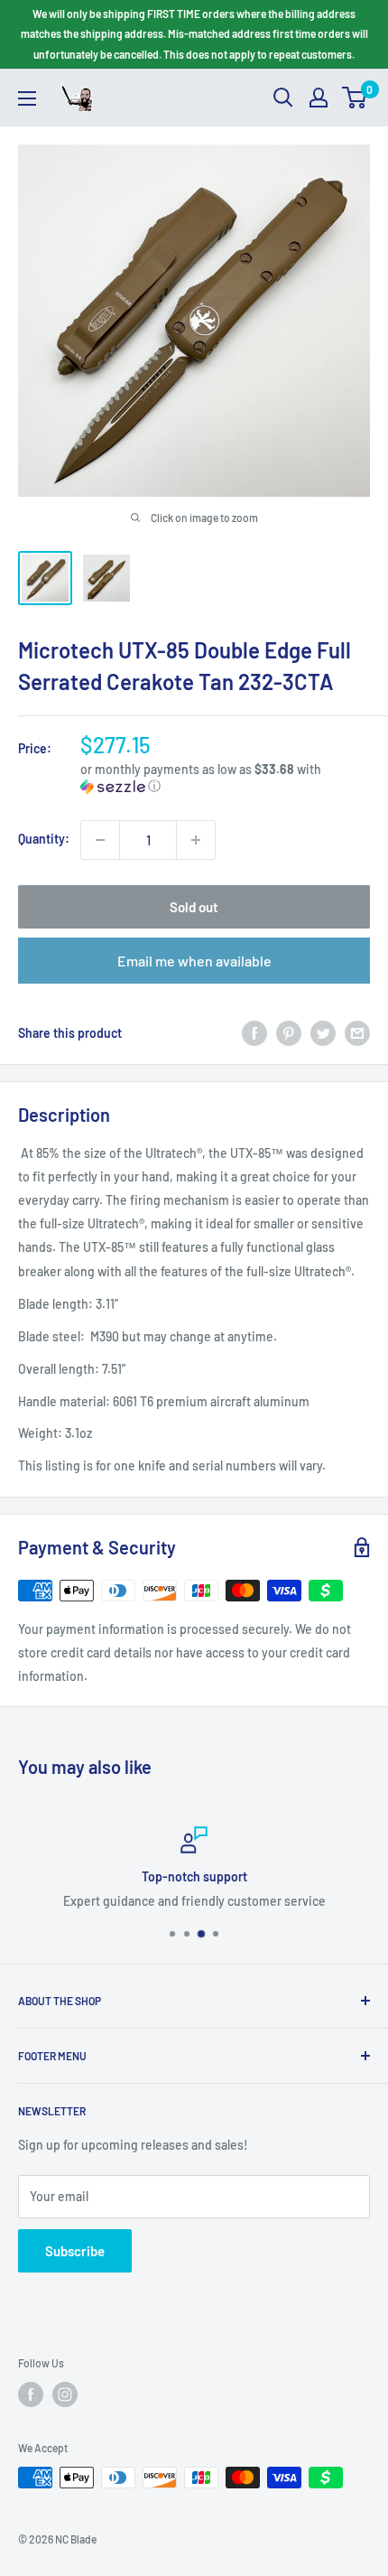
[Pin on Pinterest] (289, 1032)
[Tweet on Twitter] (323, 1032)
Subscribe (75, 2251)
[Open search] (283, 98)
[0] (355, 98)
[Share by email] (357, 1032)
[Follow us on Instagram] (65, 2394)
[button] (225, 778)
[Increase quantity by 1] (196, 840)
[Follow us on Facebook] (31, 2394)
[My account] (319, 98)
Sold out (194, 907)
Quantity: (44, 839)
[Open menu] (27, 98)
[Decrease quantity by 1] (100, 840)
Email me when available (194, 961)
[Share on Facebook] (254, 1032)
